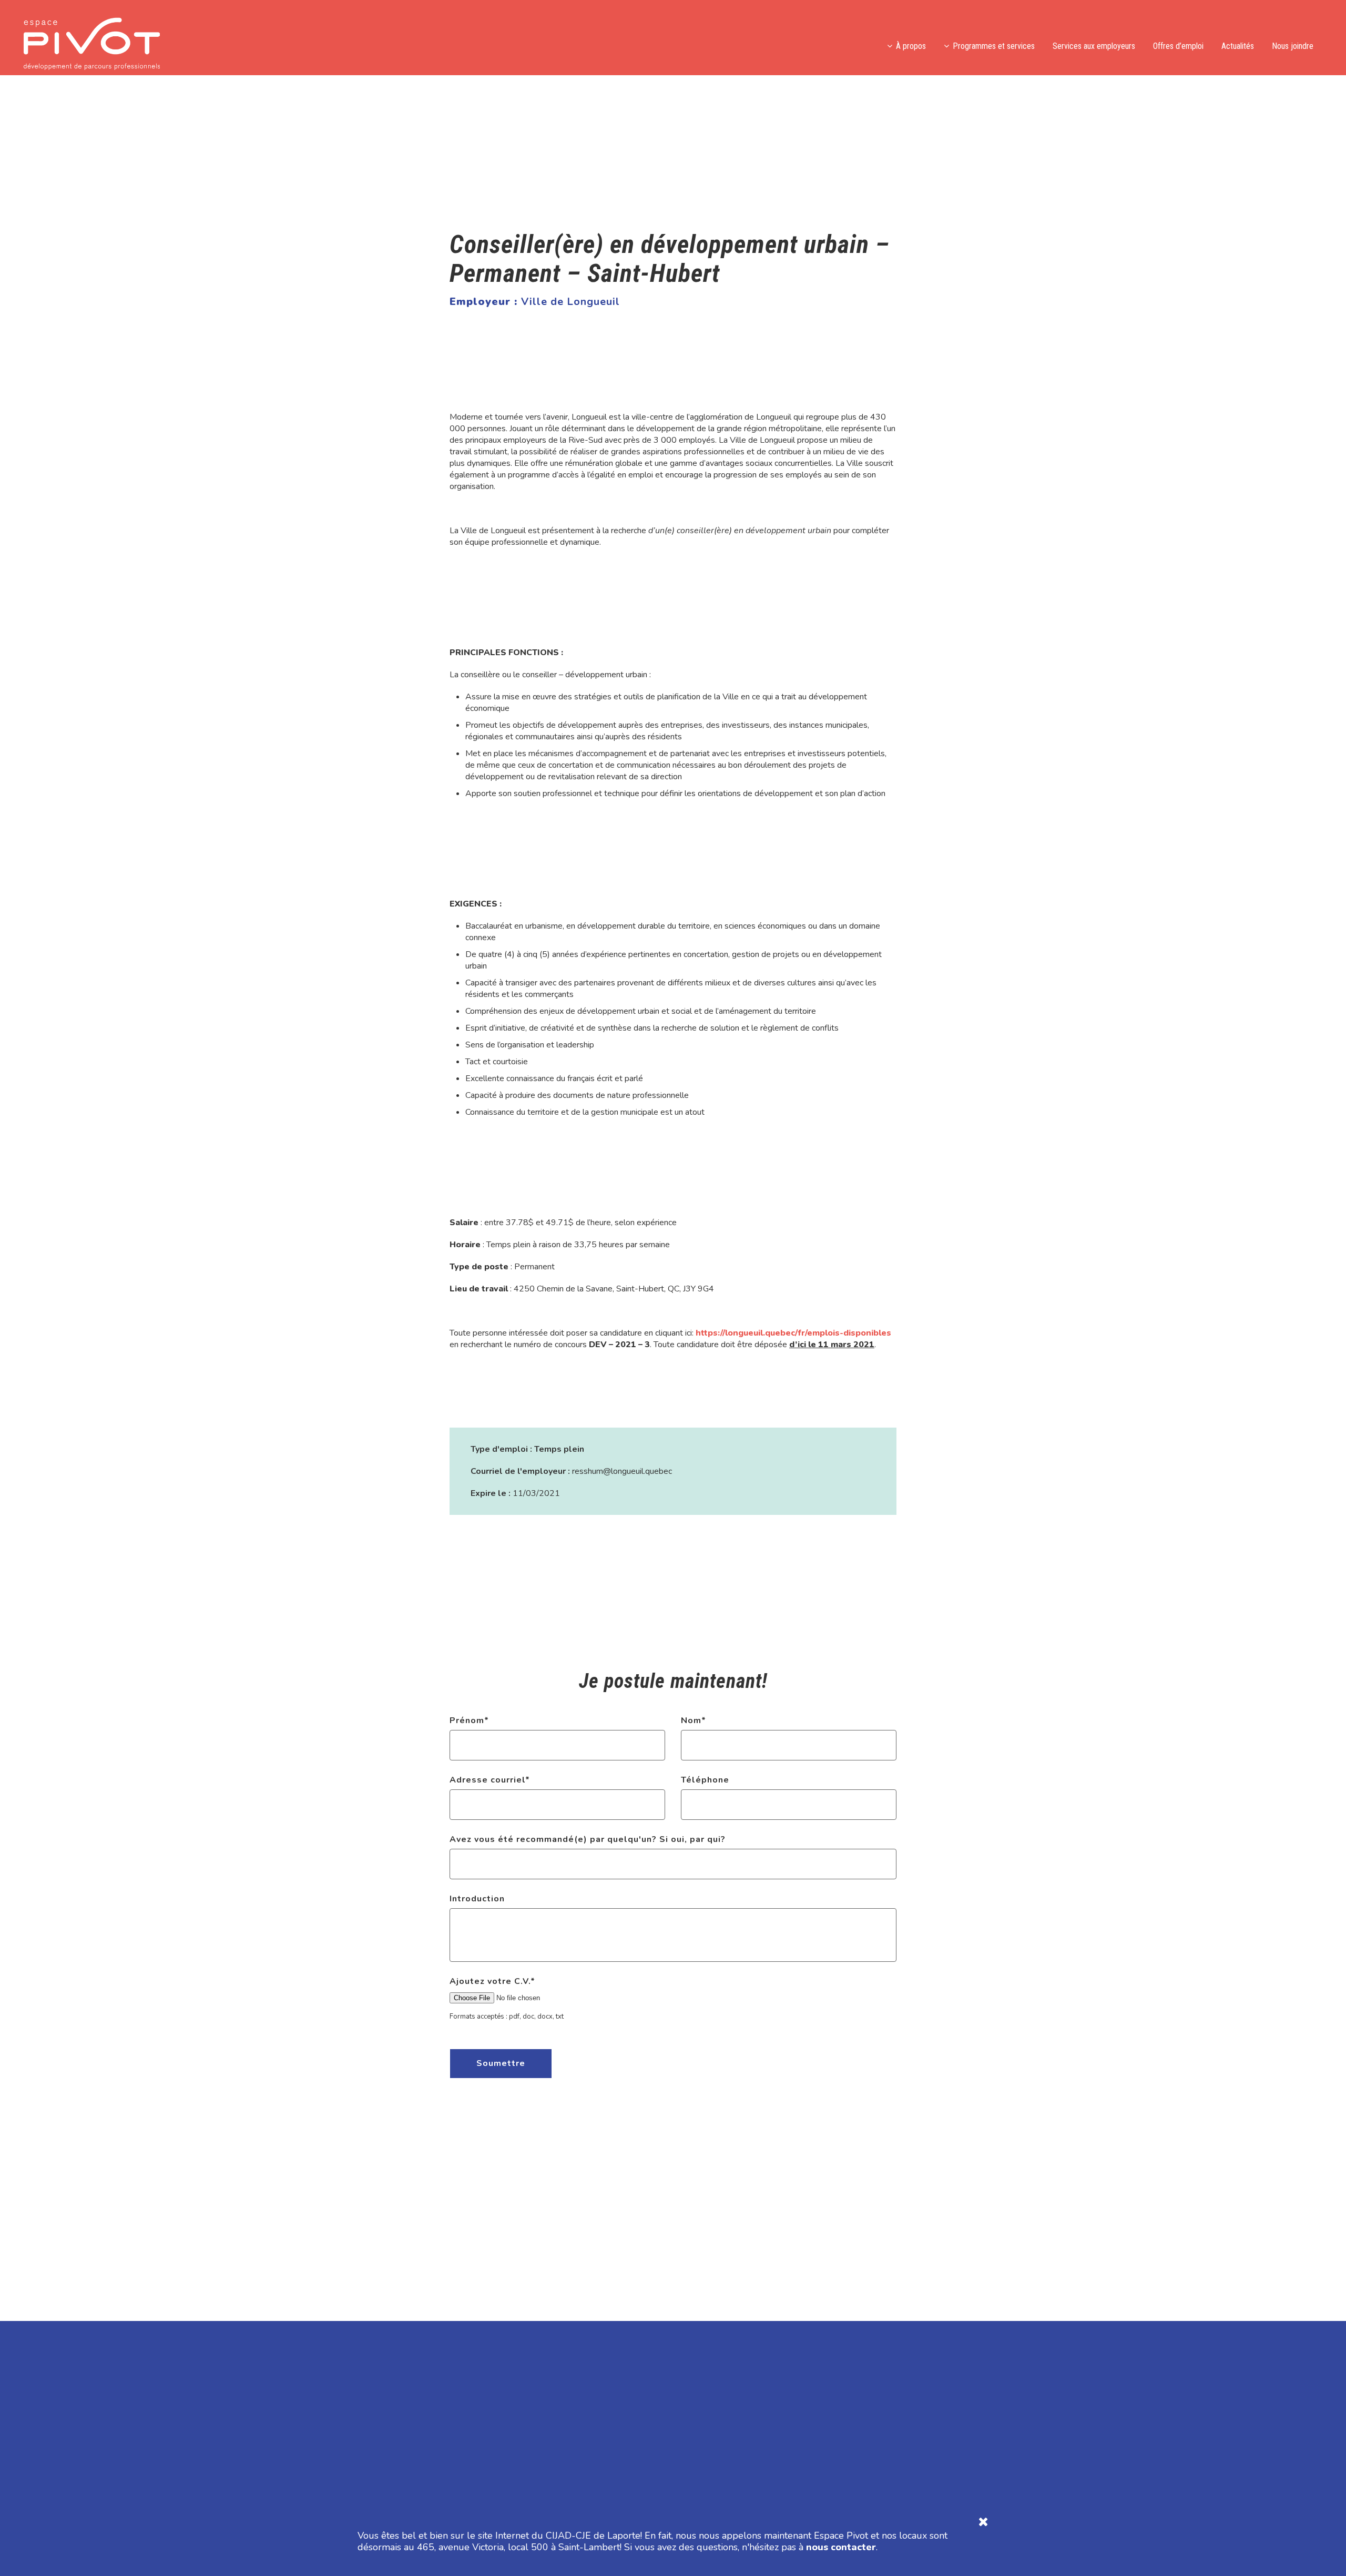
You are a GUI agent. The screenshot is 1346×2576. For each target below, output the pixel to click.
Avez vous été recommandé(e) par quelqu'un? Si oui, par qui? (588, 1839)
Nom (694, 1720)
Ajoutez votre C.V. (492, 1981)
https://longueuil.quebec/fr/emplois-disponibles (793, 1333)
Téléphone (705, 1780)
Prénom (469, 1720)
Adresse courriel (490, 1780)
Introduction (477, 1899)
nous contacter (841, 2547)
